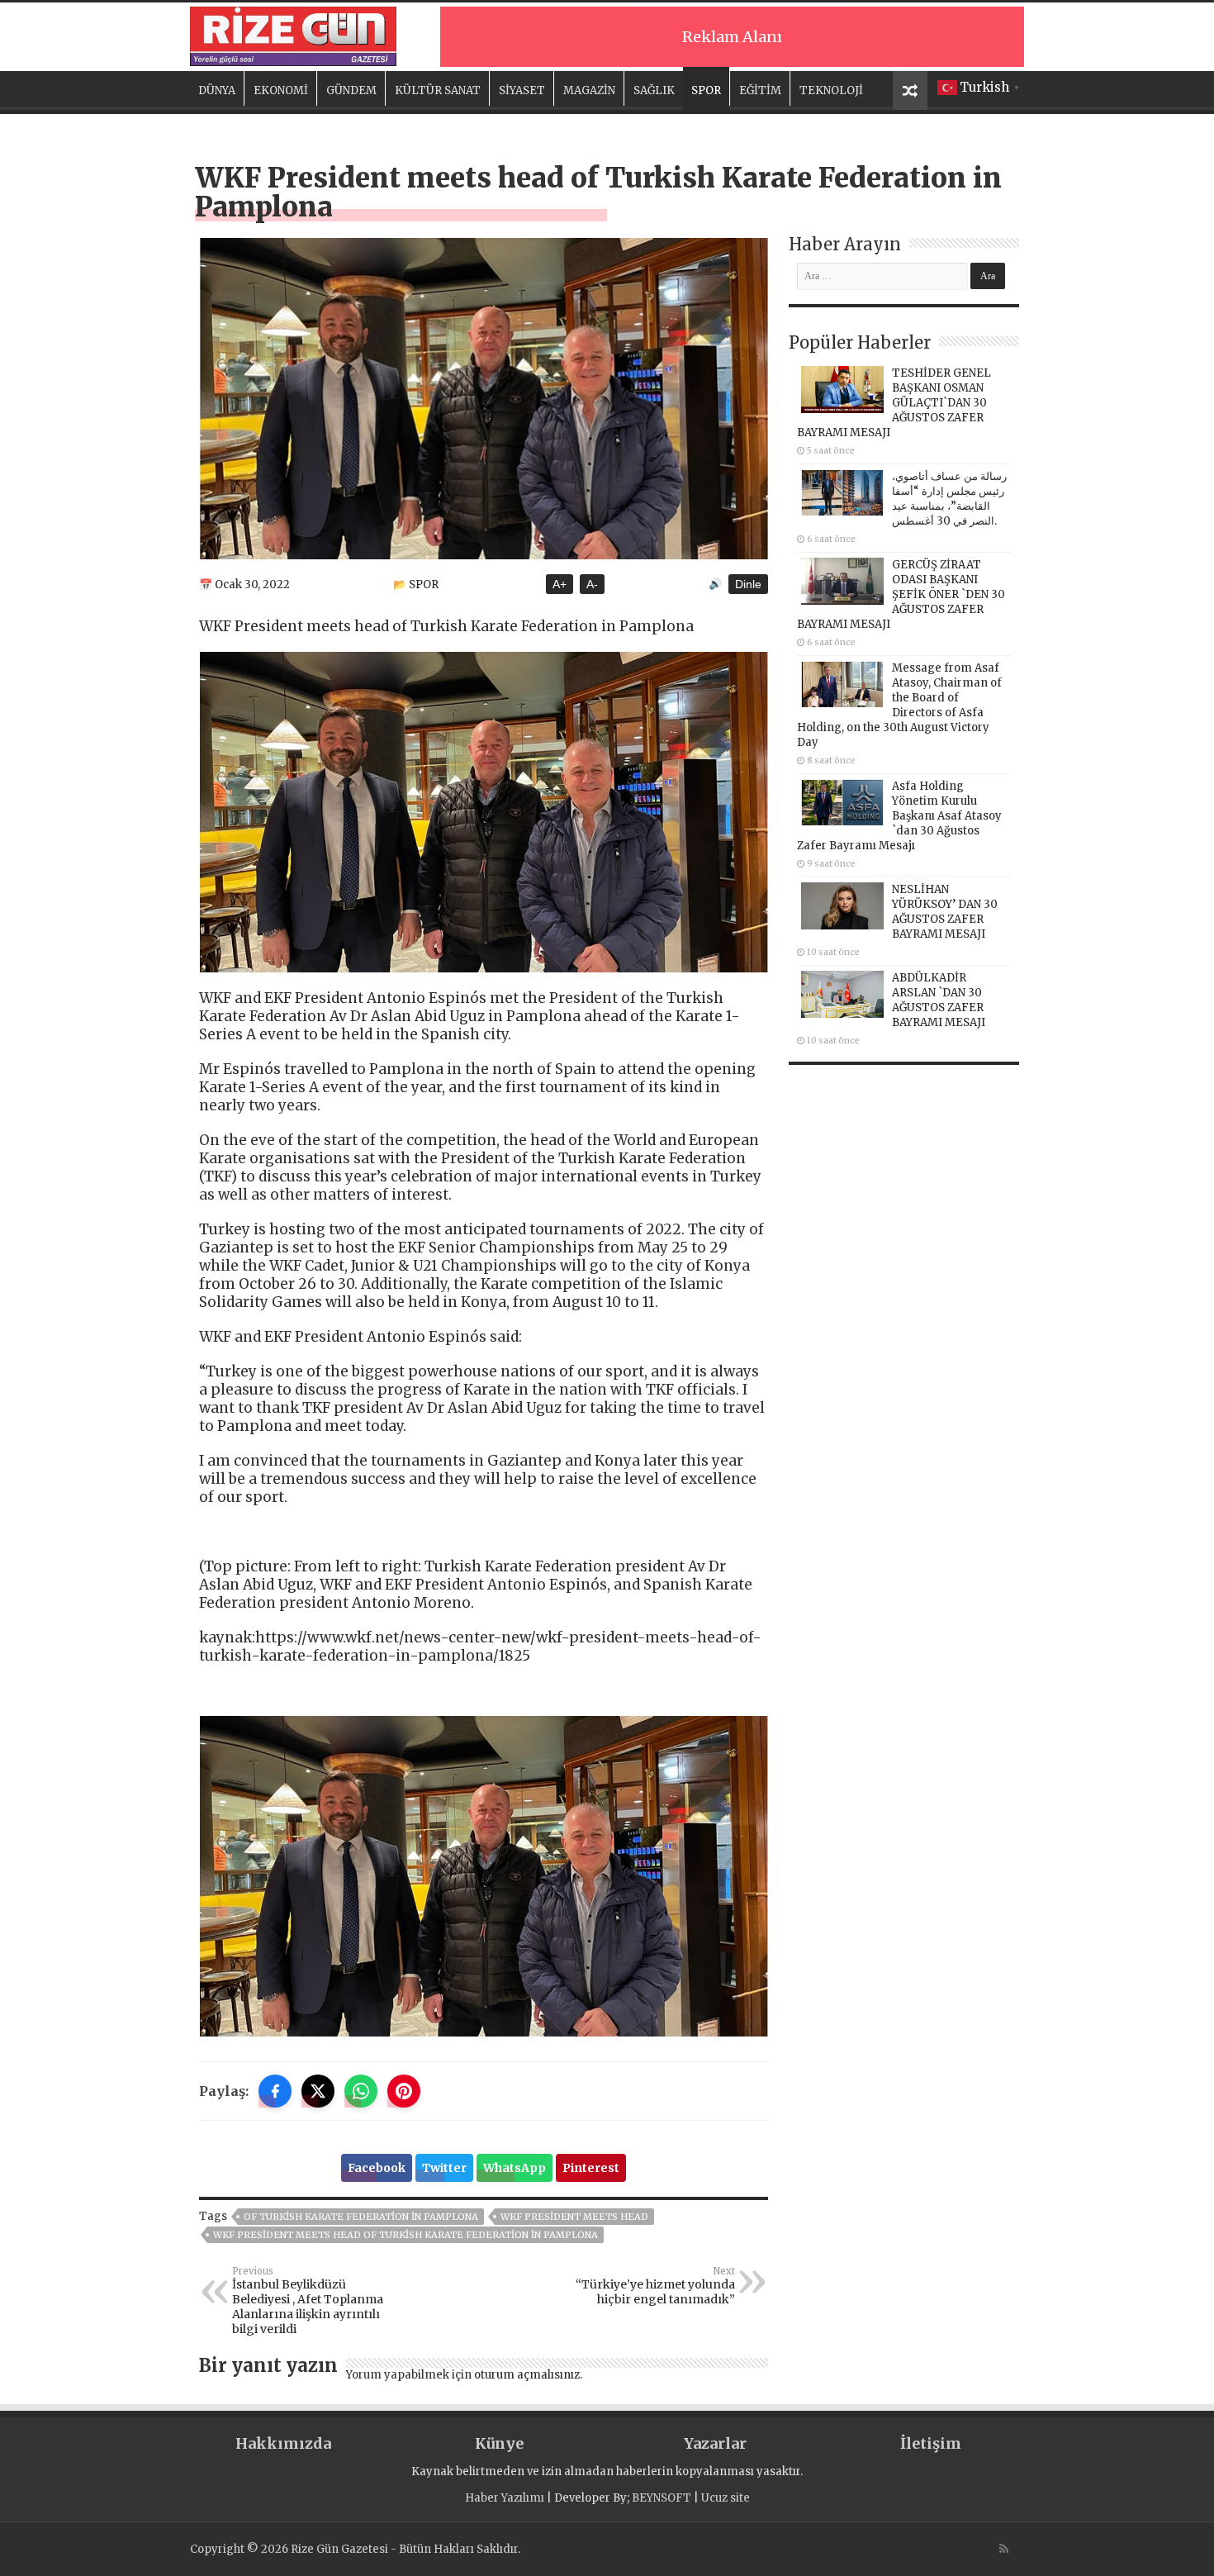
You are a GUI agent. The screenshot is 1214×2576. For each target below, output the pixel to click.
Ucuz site (726, 2498)
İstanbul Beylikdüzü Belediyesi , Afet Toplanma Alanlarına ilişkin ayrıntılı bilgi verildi (308, 2301)
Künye (499, 2443)
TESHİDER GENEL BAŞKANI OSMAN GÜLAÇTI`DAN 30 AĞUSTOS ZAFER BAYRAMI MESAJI (894, 403)
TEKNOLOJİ (831, 90)
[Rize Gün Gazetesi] (293, 34)
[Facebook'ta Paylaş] (275, 2091)
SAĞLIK (654, 90)
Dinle (748, 584)
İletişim (931, 2443)
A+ (560, 584)
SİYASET (522, 90)
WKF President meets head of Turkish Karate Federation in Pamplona (405, 2235)
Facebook (377, 2168)
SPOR (706, 90)
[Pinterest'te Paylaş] (404, 2091)
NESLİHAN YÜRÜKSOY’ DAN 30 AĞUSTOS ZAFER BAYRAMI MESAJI (945, 912)
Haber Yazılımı (505, 2498)
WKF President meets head (574, 2217)
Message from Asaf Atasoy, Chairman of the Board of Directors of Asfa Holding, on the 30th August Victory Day (899, 705)
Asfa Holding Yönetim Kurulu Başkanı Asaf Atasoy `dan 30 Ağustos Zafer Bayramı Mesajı (899, 816)
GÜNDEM (351, 90)
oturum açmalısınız (527, 2375)
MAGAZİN (589, 90)
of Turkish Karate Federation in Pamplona (361, 2217)
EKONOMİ (281, 90)
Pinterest (591, 2168)
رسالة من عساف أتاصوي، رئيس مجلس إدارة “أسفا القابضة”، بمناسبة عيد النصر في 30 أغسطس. (949, 499)
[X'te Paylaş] (318, 2091)
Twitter (444, 2168)
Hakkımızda (283, 2443)
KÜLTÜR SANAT (438, 90)
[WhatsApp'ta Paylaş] (361, 2091)
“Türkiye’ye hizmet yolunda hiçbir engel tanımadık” (655, 2286)
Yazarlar (715, 2443)
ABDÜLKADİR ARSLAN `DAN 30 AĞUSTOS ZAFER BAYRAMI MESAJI (939, 1000)
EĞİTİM (760, 90)
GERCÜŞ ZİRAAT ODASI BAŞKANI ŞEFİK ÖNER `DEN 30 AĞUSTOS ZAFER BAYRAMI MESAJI (901, 594)
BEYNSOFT (662, 2498)
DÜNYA (217, 90)
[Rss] (1004, 2549)
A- (592, 584)
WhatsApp (515, 2168)
